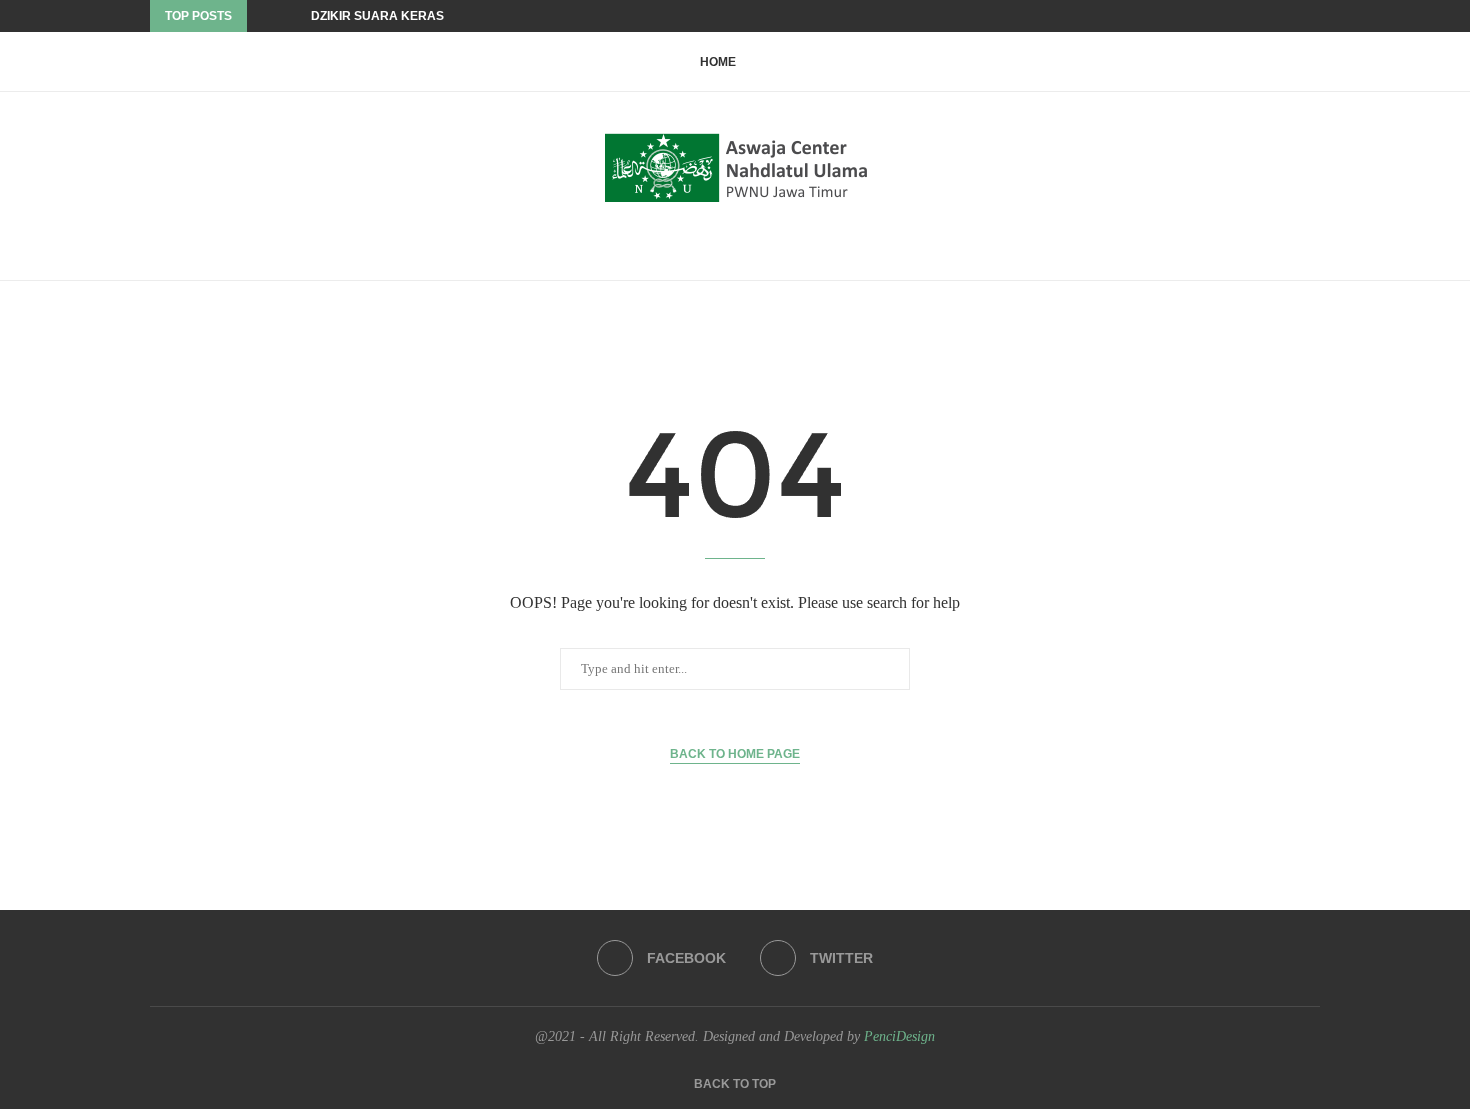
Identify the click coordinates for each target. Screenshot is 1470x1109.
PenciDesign (899, 1036)
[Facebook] (1292, 16)
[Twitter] (1315, 16)
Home (718, 62)
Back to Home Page (735, 754)
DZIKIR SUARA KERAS (377, 16)
